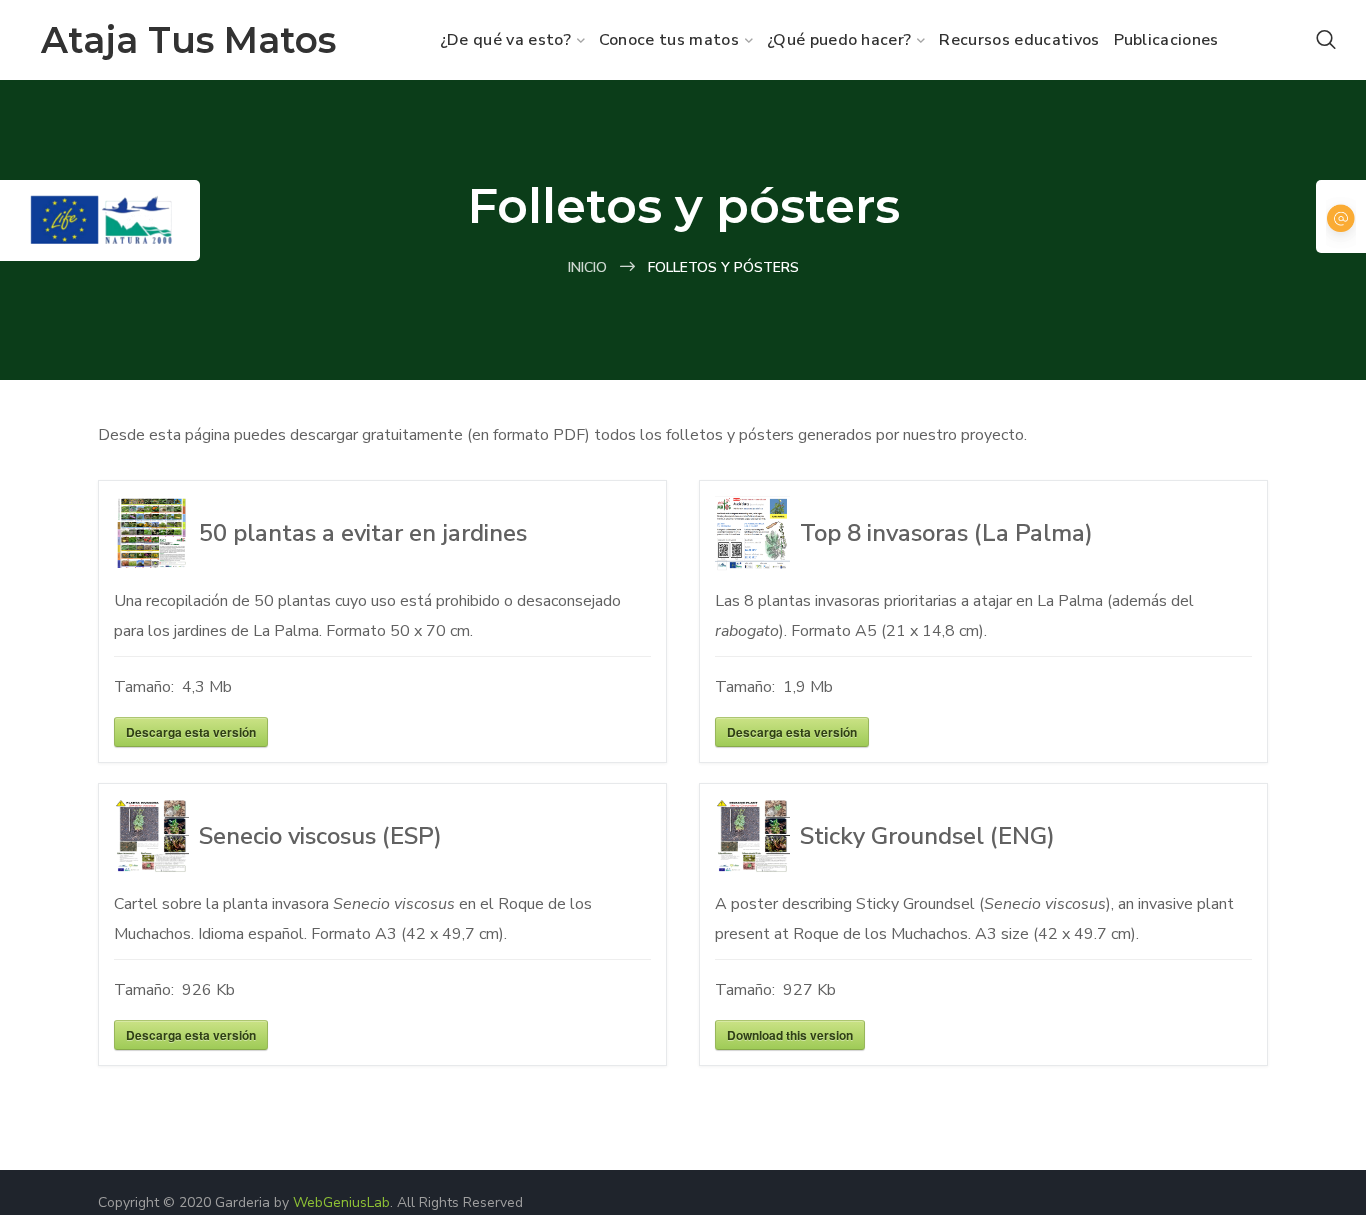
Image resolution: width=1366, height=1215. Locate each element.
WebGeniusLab (341, 1202)
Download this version (790, 1035)
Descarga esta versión (191, 732)
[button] (1326, 40)
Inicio (587, 267)
